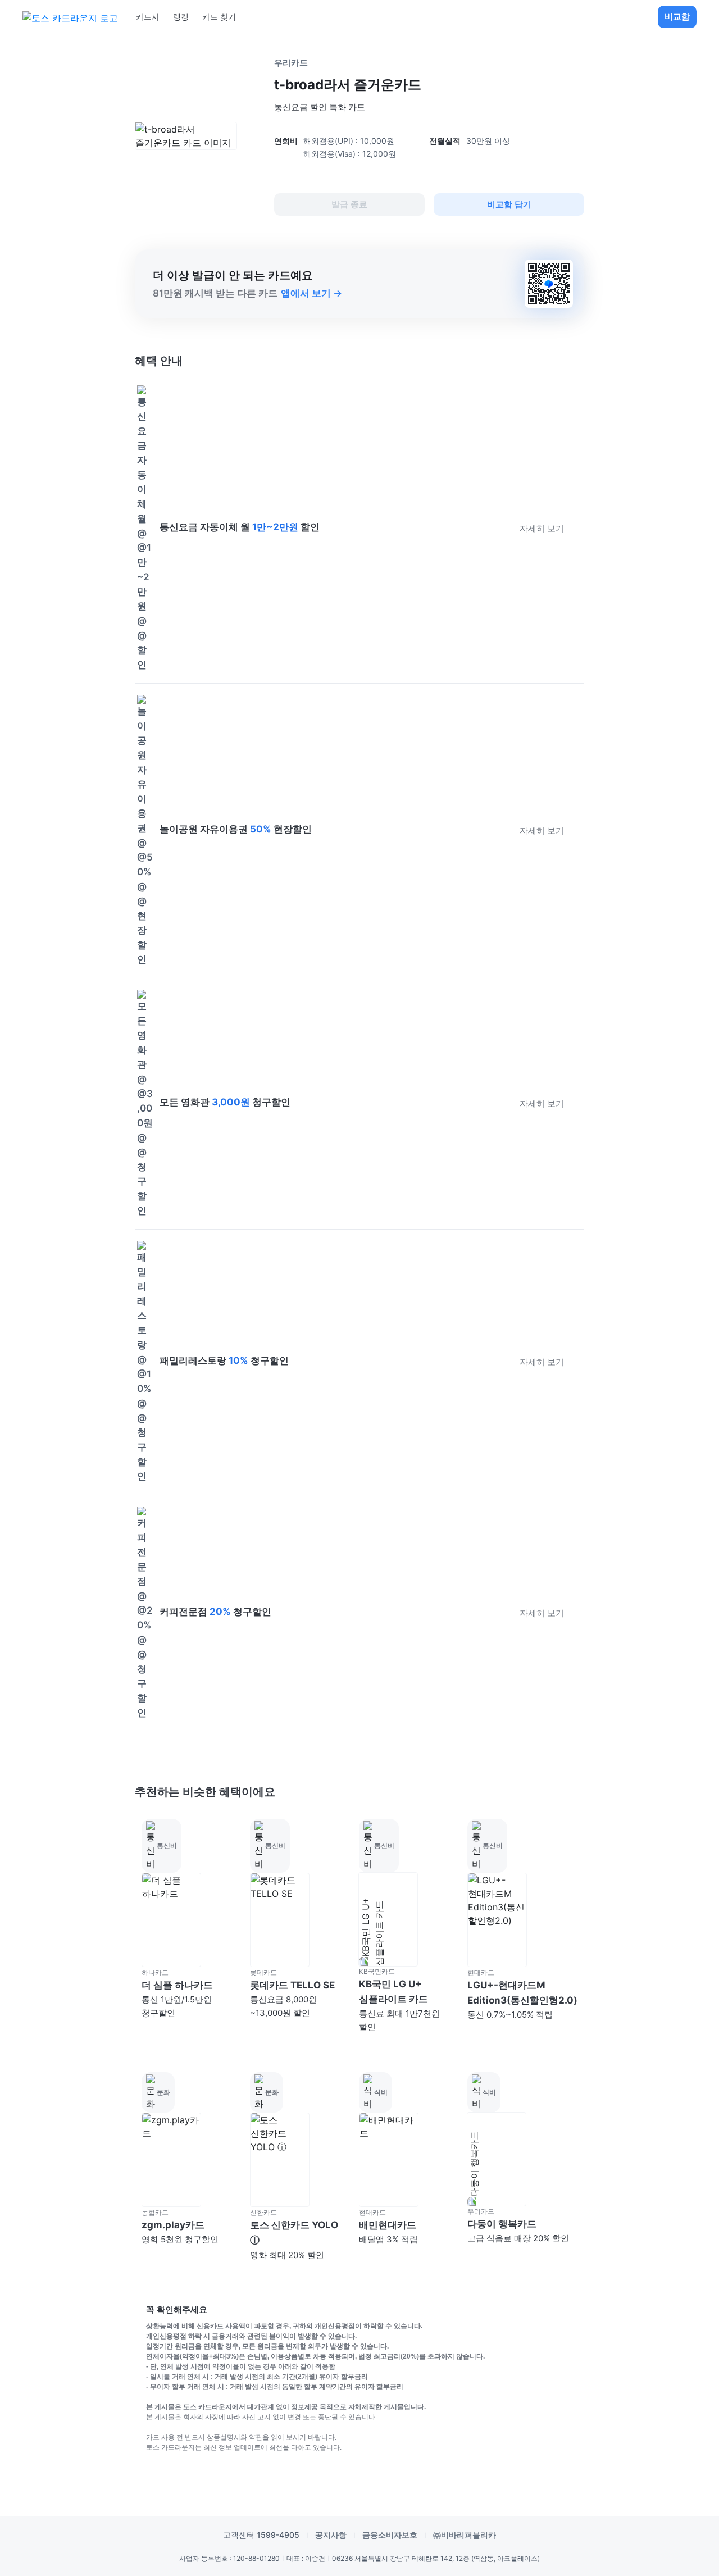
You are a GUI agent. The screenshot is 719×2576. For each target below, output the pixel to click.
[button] (189, 1927)
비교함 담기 (509, 204)
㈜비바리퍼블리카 (465, 2535)
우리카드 (291, 63)
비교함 (677, 17)
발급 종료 (349, 204)
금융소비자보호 (390, 2535)
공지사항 (331, 2535)
